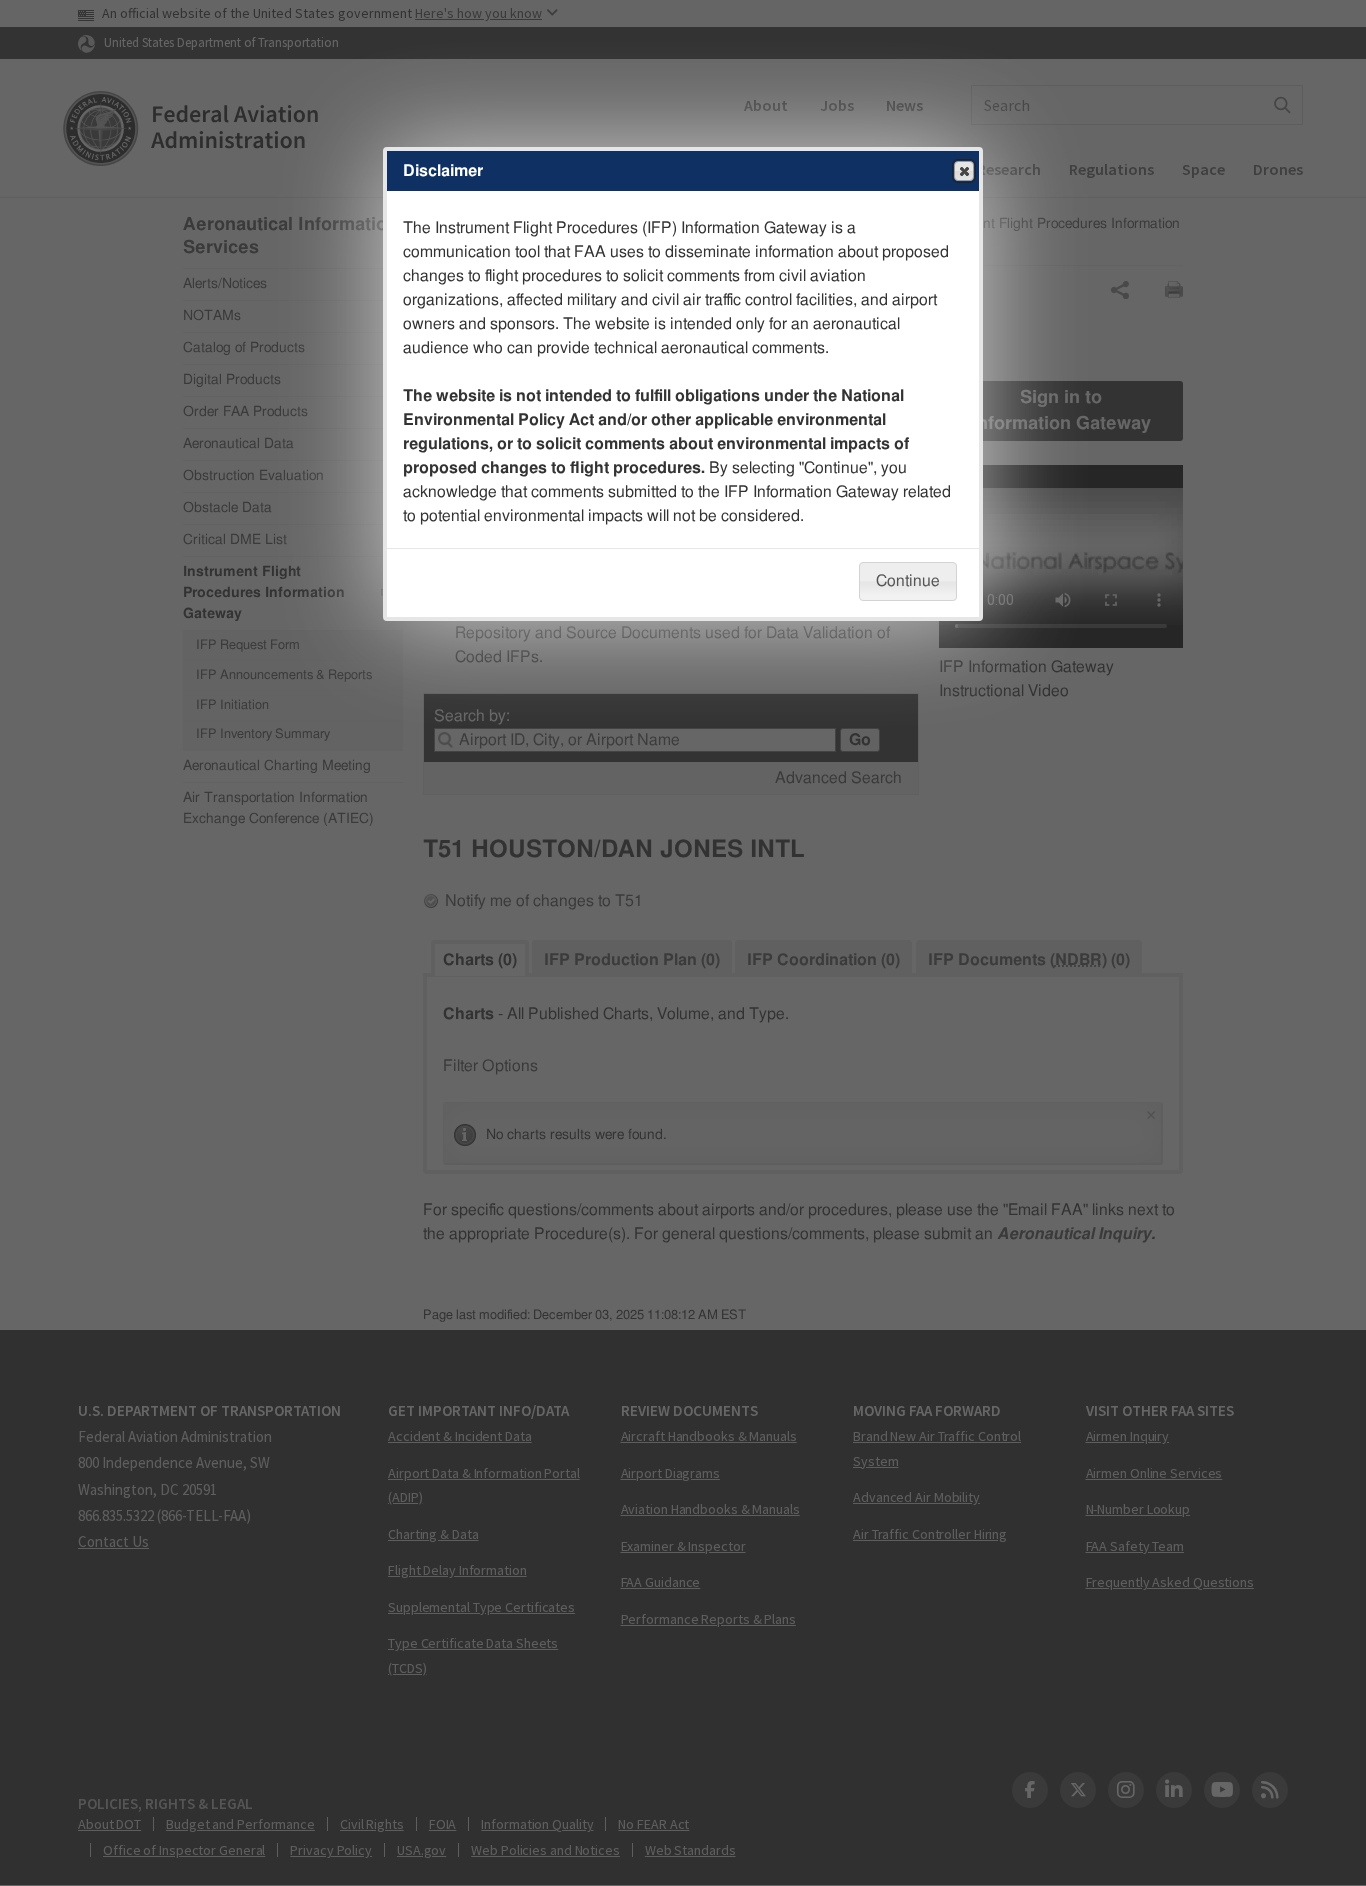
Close (964, 171)
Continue (908, 581)
